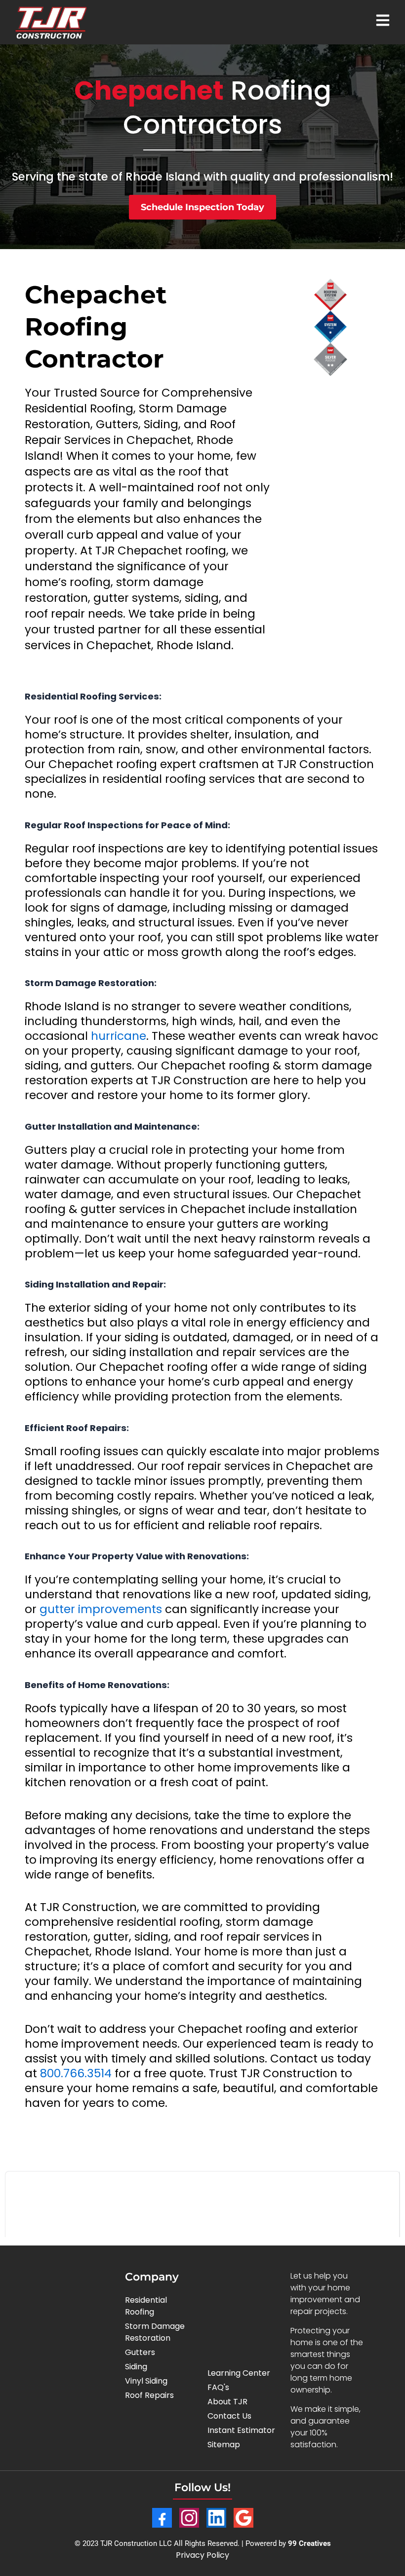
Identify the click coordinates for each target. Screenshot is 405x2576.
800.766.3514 (76, 2073)
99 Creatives (309, 2543)
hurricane (119, 1036)
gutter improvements (101, 1609)
